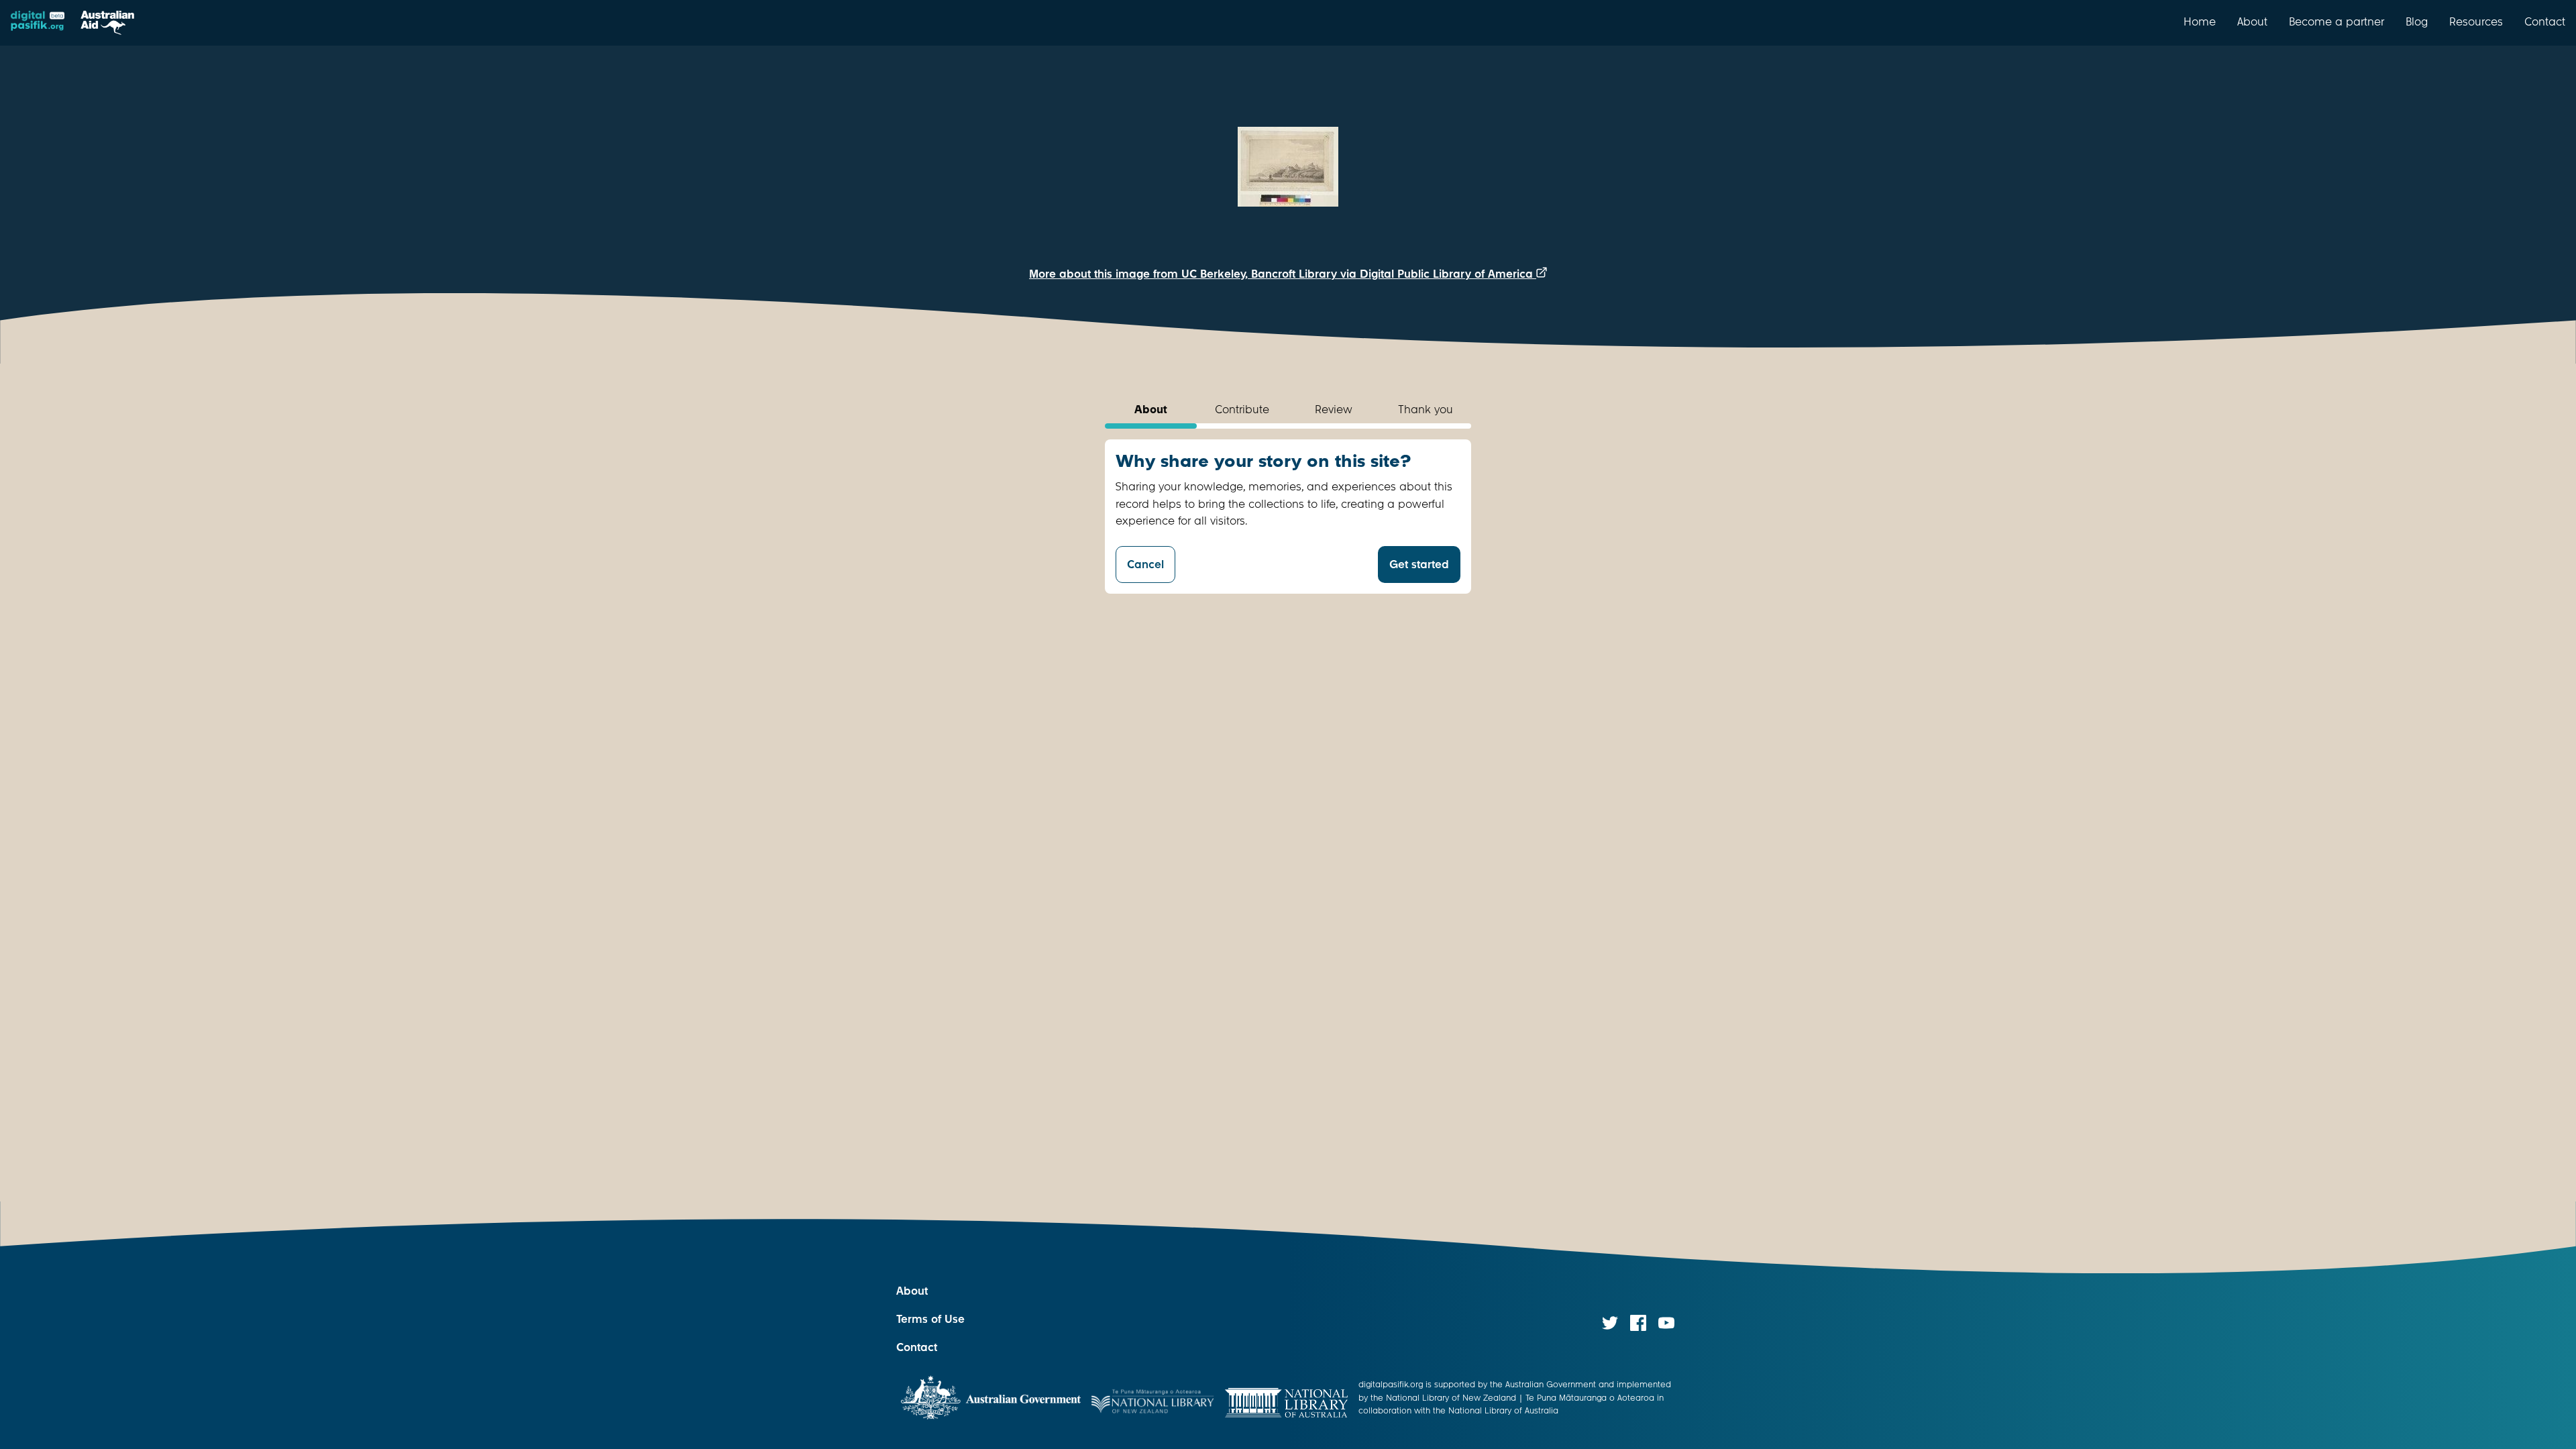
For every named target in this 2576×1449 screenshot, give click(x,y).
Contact (2545, 21)
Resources (2476, 21)
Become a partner (2337, 21)
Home (2200, 21)
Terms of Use (930, 1319)
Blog (2417, 21)
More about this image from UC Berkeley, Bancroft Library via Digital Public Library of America (1283, 274)
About (2252, 21)
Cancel (1145, 565)
